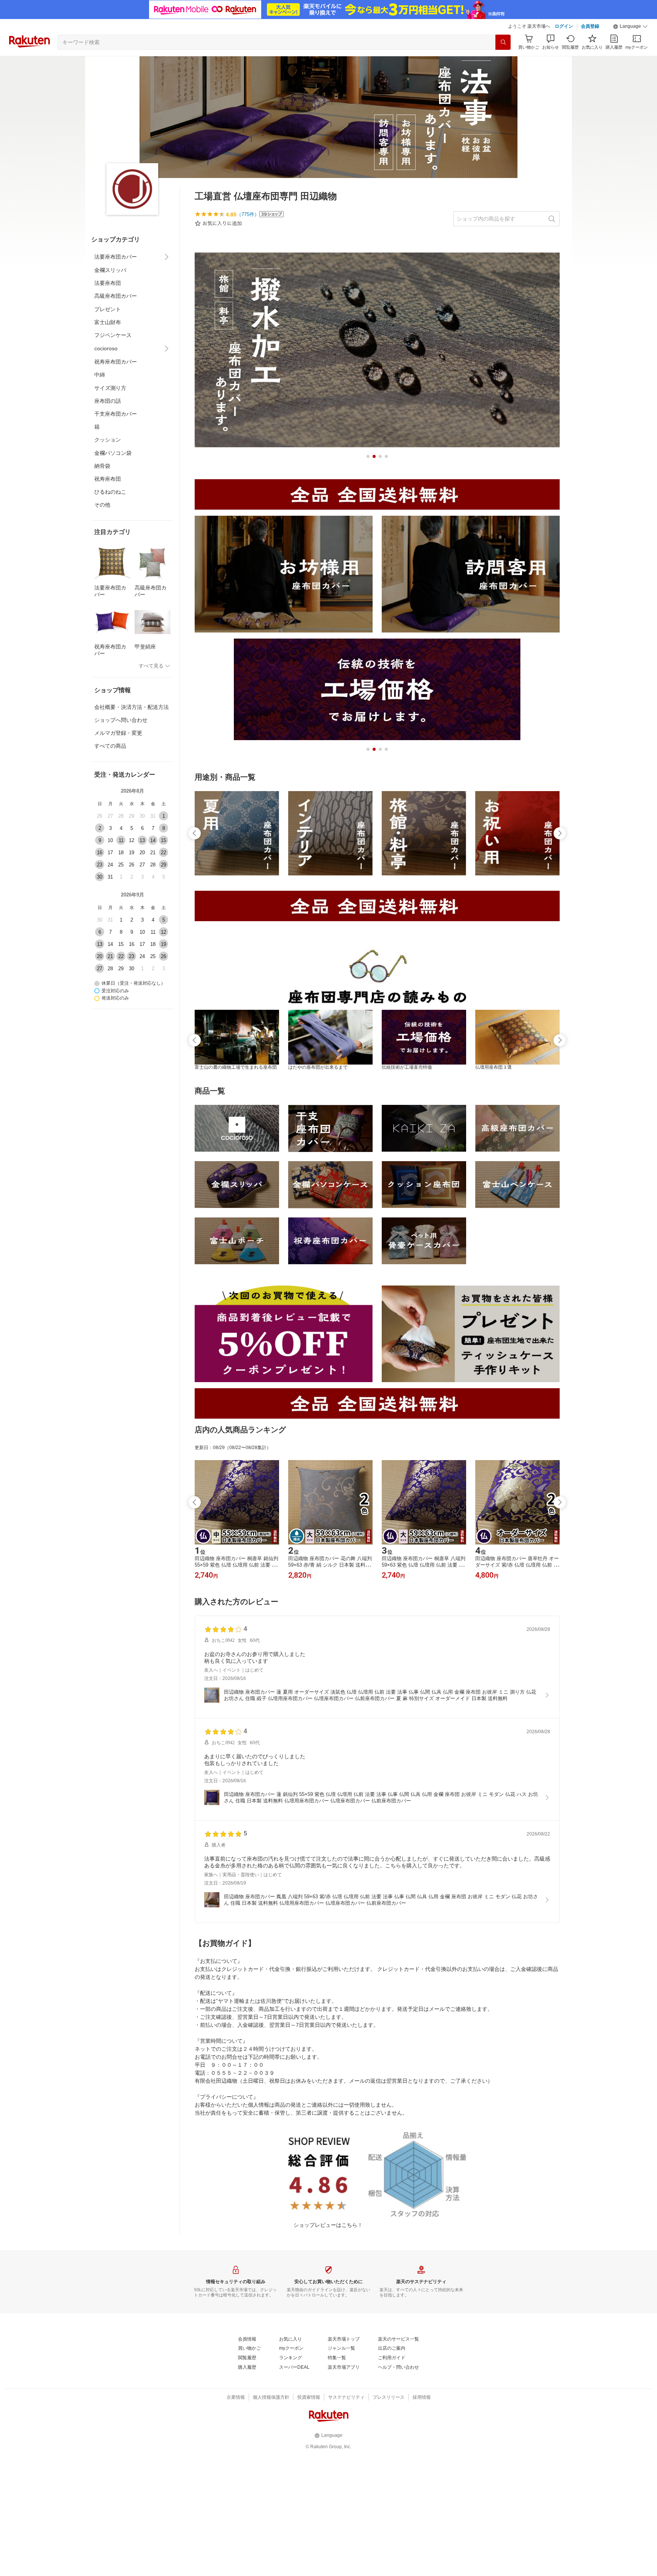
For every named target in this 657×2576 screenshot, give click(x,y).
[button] (630, 27)
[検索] (503, 42)
